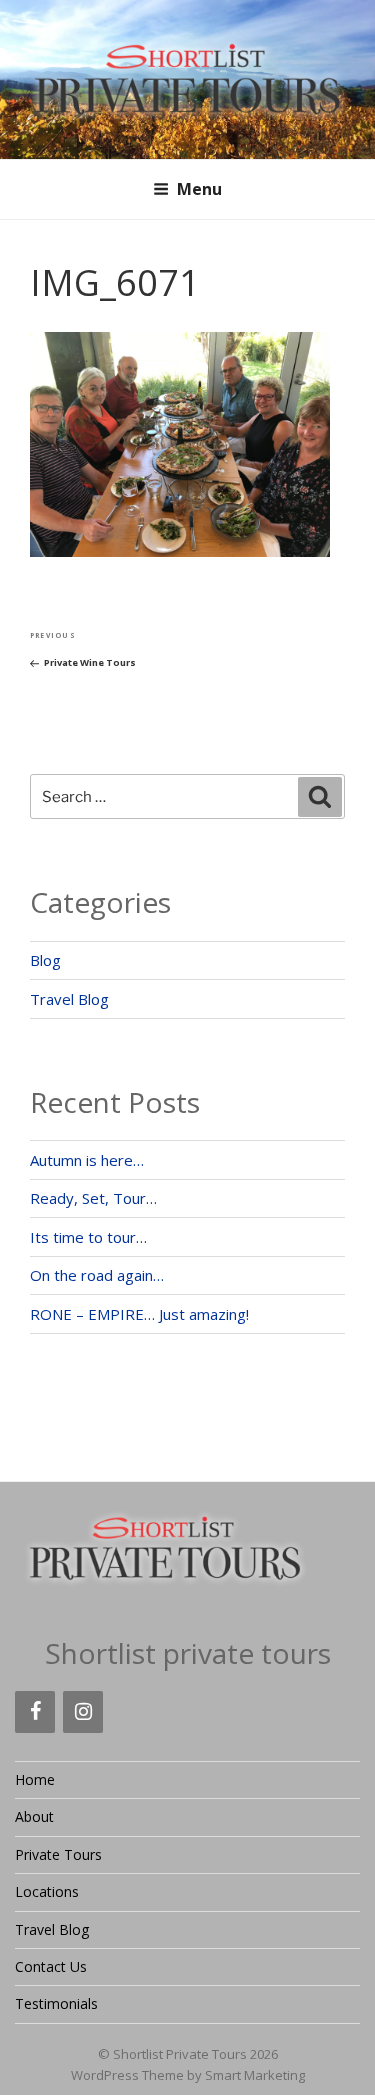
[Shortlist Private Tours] (188, 78)
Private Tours (58, 1854)
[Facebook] (35, 1712)
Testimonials (56, 2003)
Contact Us (51, 1966)
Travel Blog (69, 999)
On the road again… (97, 1275)
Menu (199, 189)
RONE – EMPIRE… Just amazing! (139, 1314)
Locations (47, 1891)
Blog (45, 960)
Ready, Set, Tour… (93, 1198)
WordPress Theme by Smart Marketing (188, 2075)
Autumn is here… (87, 1160)
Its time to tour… (88, 1237)
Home (35, 1779)
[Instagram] (83, 1712)
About (34, 1816)
